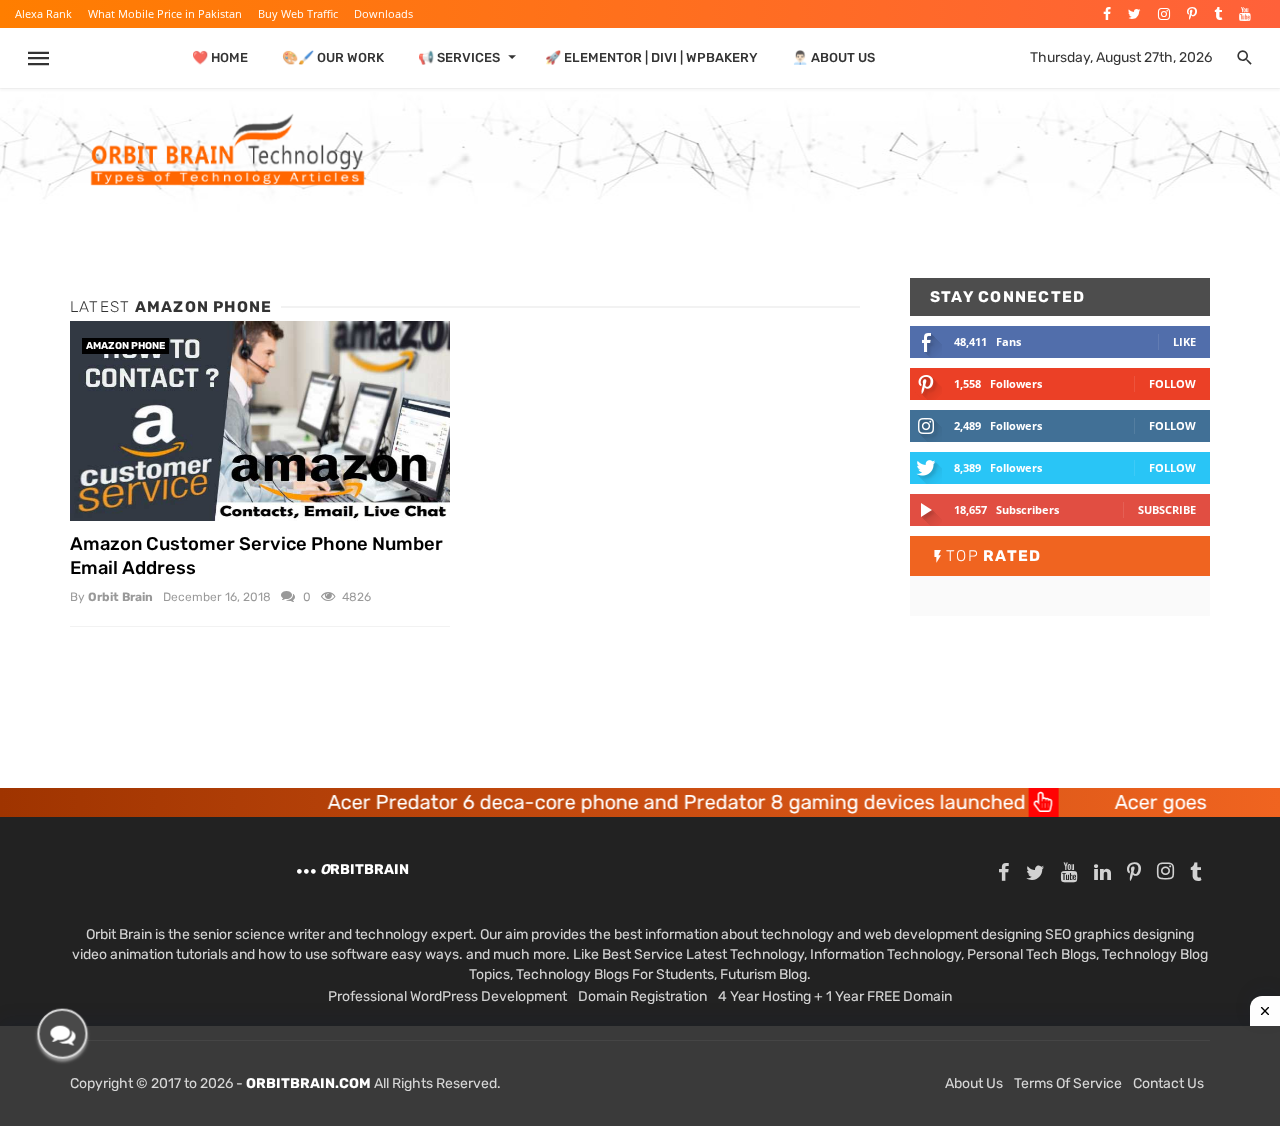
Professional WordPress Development (447, 996)
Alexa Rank (43, 13)
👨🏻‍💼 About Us (833, 57)
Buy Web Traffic (298, 13)
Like (1184, 341)
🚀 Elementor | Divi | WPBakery (651, 57)
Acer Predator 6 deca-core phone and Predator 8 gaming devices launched (633, 802)
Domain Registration (642, 996)
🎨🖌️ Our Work (333, 57)
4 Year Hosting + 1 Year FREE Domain (835, 996)
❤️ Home (220, 57)
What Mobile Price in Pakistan (165, 13)
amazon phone (125, 346)
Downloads (383, 13)
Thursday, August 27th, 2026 (1121, 57)
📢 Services (459, 57)
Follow (1172, 383)
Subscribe (1167, 509)
